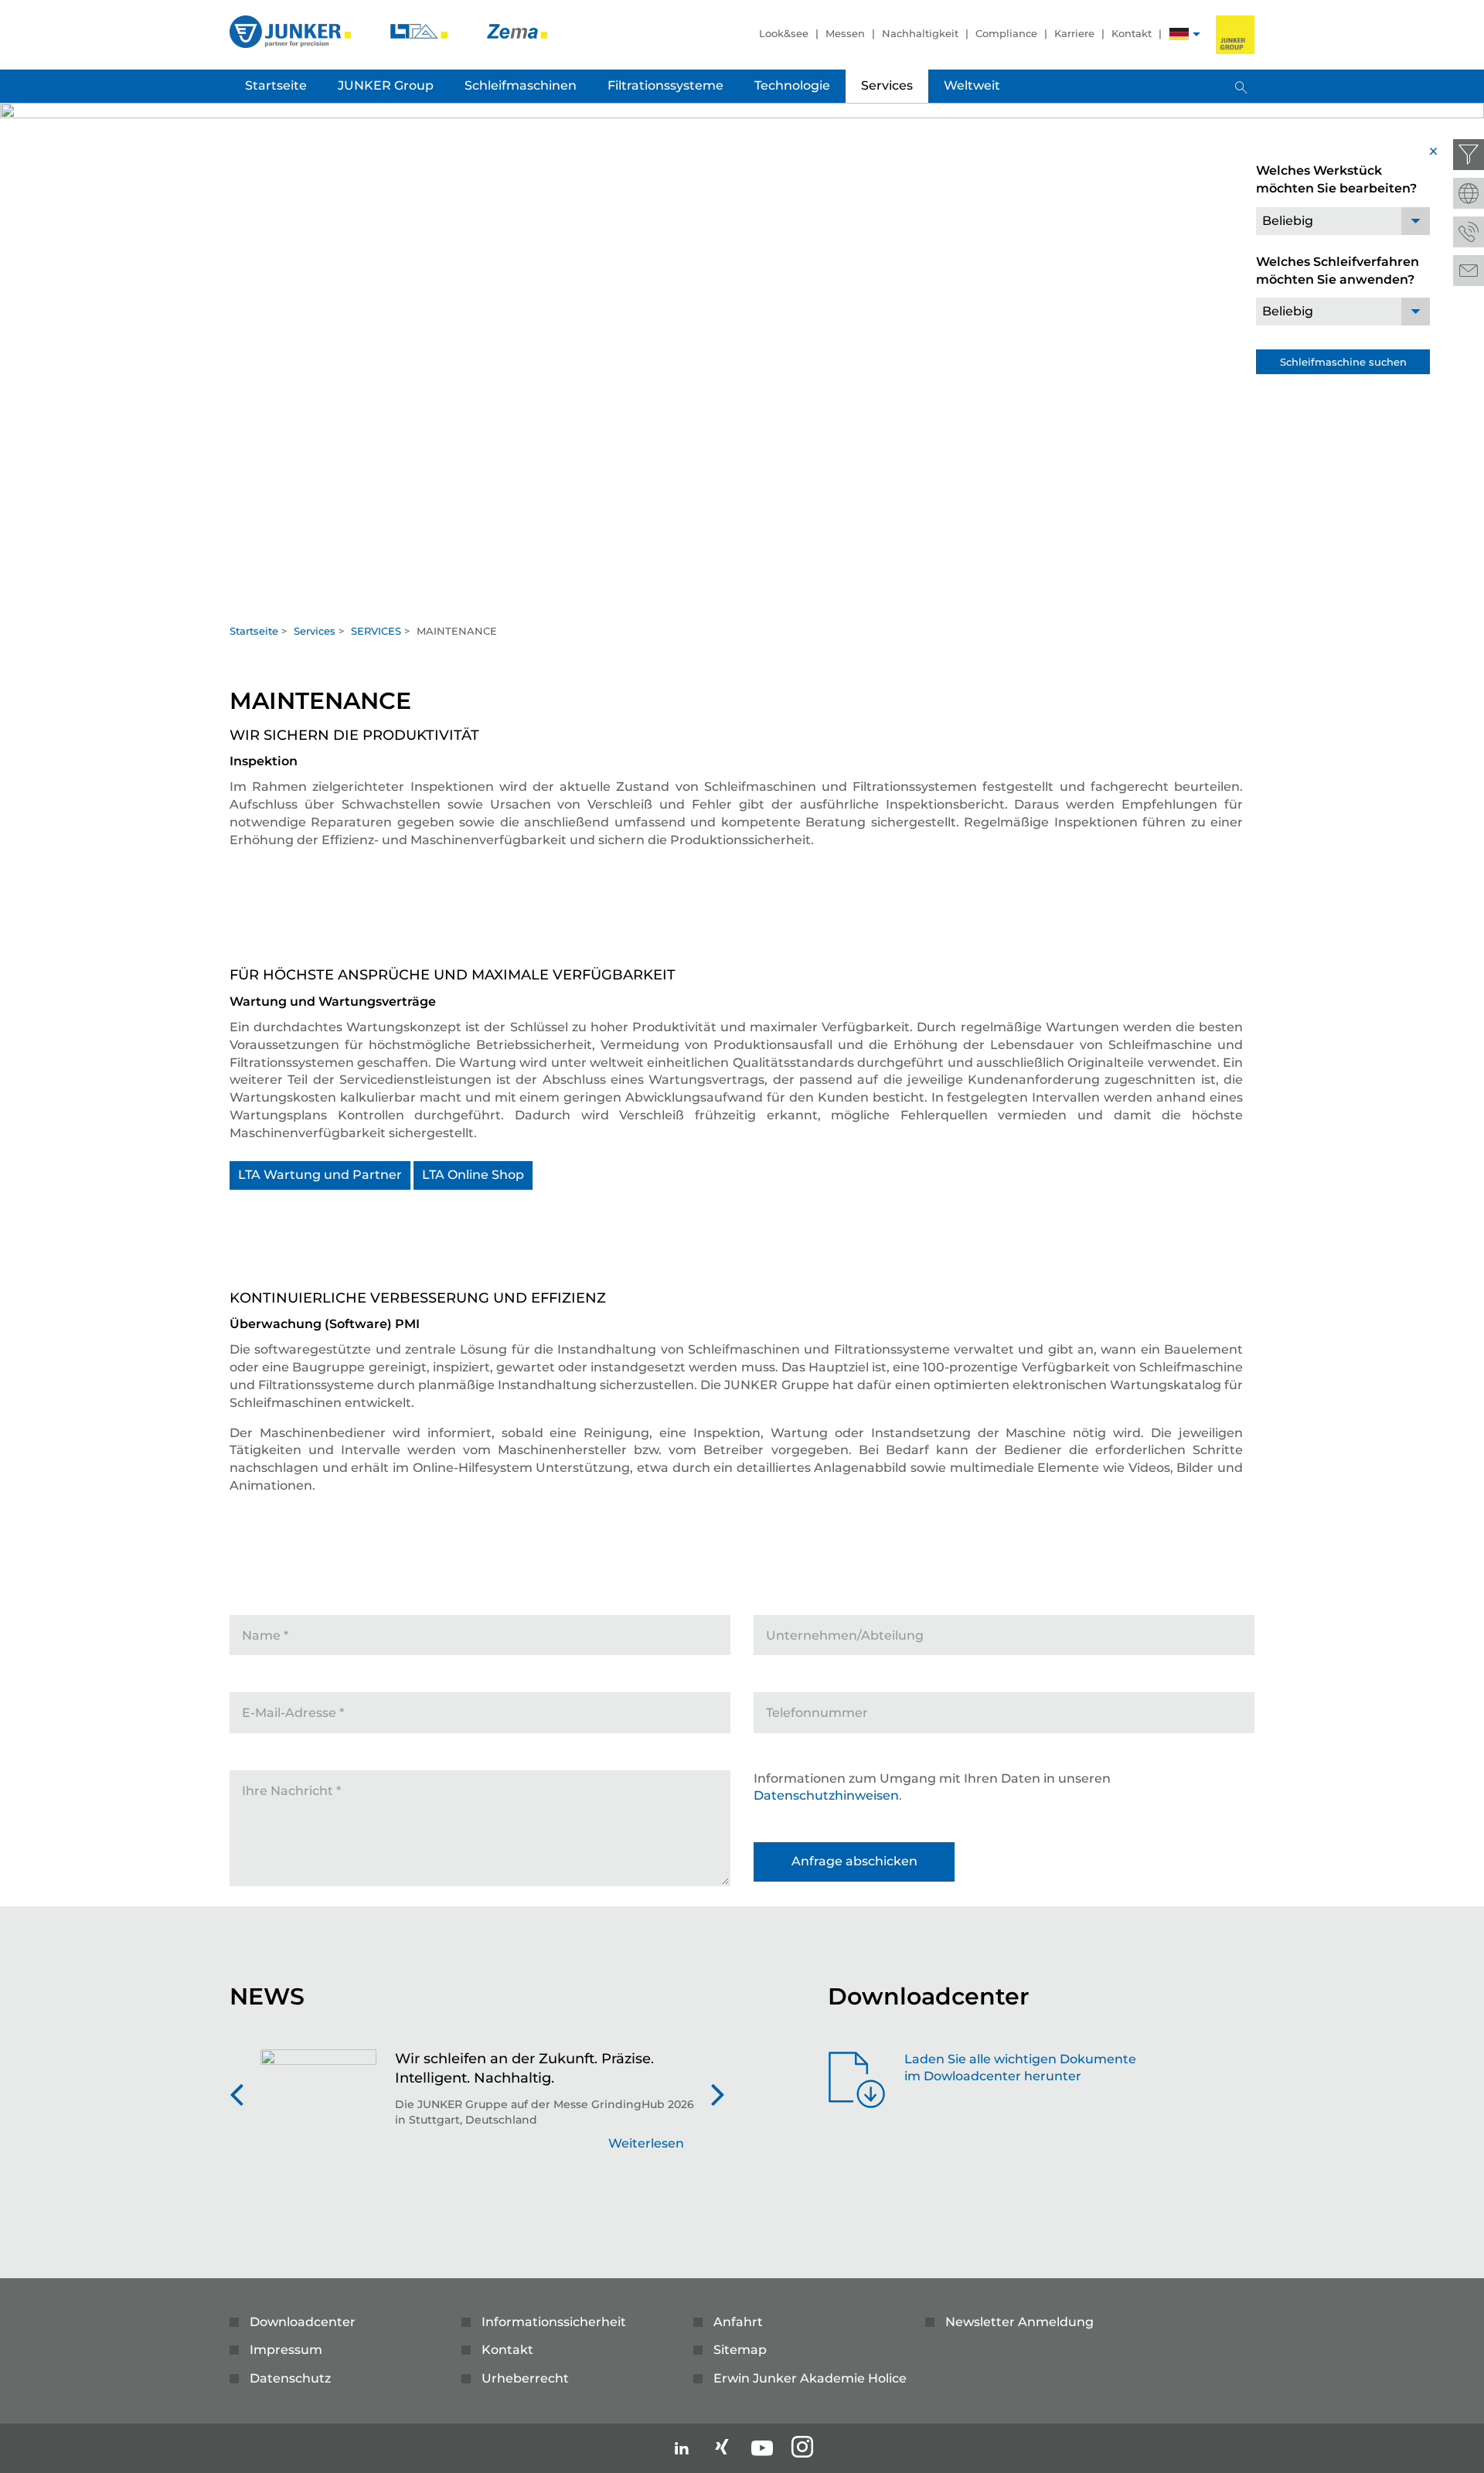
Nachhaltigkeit (920, 33)
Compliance (1006, 33)
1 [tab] (742, 600)
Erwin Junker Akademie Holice (810, 2378)
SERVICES (376, 631)
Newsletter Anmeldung (1019, 2322)
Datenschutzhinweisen (826, 1795)
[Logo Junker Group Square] (1235, 35)
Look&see (784, 33)
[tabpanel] (742, 359)
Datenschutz (290, 2378)
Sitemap (740, 2350)
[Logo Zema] (517, 31)
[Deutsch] (1179, 36)
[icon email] (1469, 271)
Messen (845, 33)
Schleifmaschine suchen (1343, 362)
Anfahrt (738, 2322)
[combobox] (1343, 221)
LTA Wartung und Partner (320, 1175)
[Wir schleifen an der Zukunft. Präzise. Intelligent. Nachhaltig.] (318, 2109)
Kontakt (1132, 33)
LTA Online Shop (473, 1175)
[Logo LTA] (420, 31)
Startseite (254, 631)
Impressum (286, 2350)
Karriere (1074, 33)
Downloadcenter (303, 2322)
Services (315, 631)
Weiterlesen (646, 2143)
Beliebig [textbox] (1288, 221)
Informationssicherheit (554, 2322)
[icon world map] (1469, 193)
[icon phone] (1469, 232)
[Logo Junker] (292, 31)
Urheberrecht (525, 2378)
